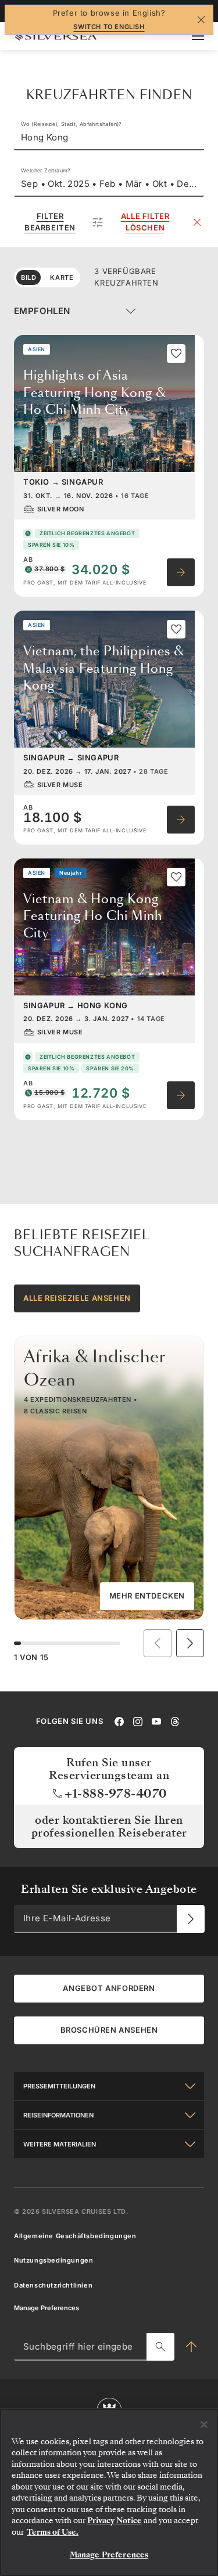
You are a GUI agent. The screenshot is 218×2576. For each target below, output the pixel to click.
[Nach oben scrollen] (191, 2347)
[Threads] (175, 1720)
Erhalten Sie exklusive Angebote (109, 1889)
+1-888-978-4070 (116, 1794)
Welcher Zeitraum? (46, 170)
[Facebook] (119, 1720)
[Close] (204, 2425)
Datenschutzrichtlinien (53, 2285)
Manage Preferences (47, 2308)
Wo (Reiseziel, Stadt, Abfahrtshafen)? (72, 124)
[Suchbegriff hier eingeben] (160, 2347)
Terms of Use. (53, 2532)
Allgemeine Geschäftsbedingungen (75, 2236)
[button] (190, 1643)
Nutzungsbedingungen (53, 2260)
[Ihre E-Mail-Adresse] (191, 1918)
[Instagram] (138, 1720)
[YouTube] (156, 1720)
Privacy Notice (115, 2521)
